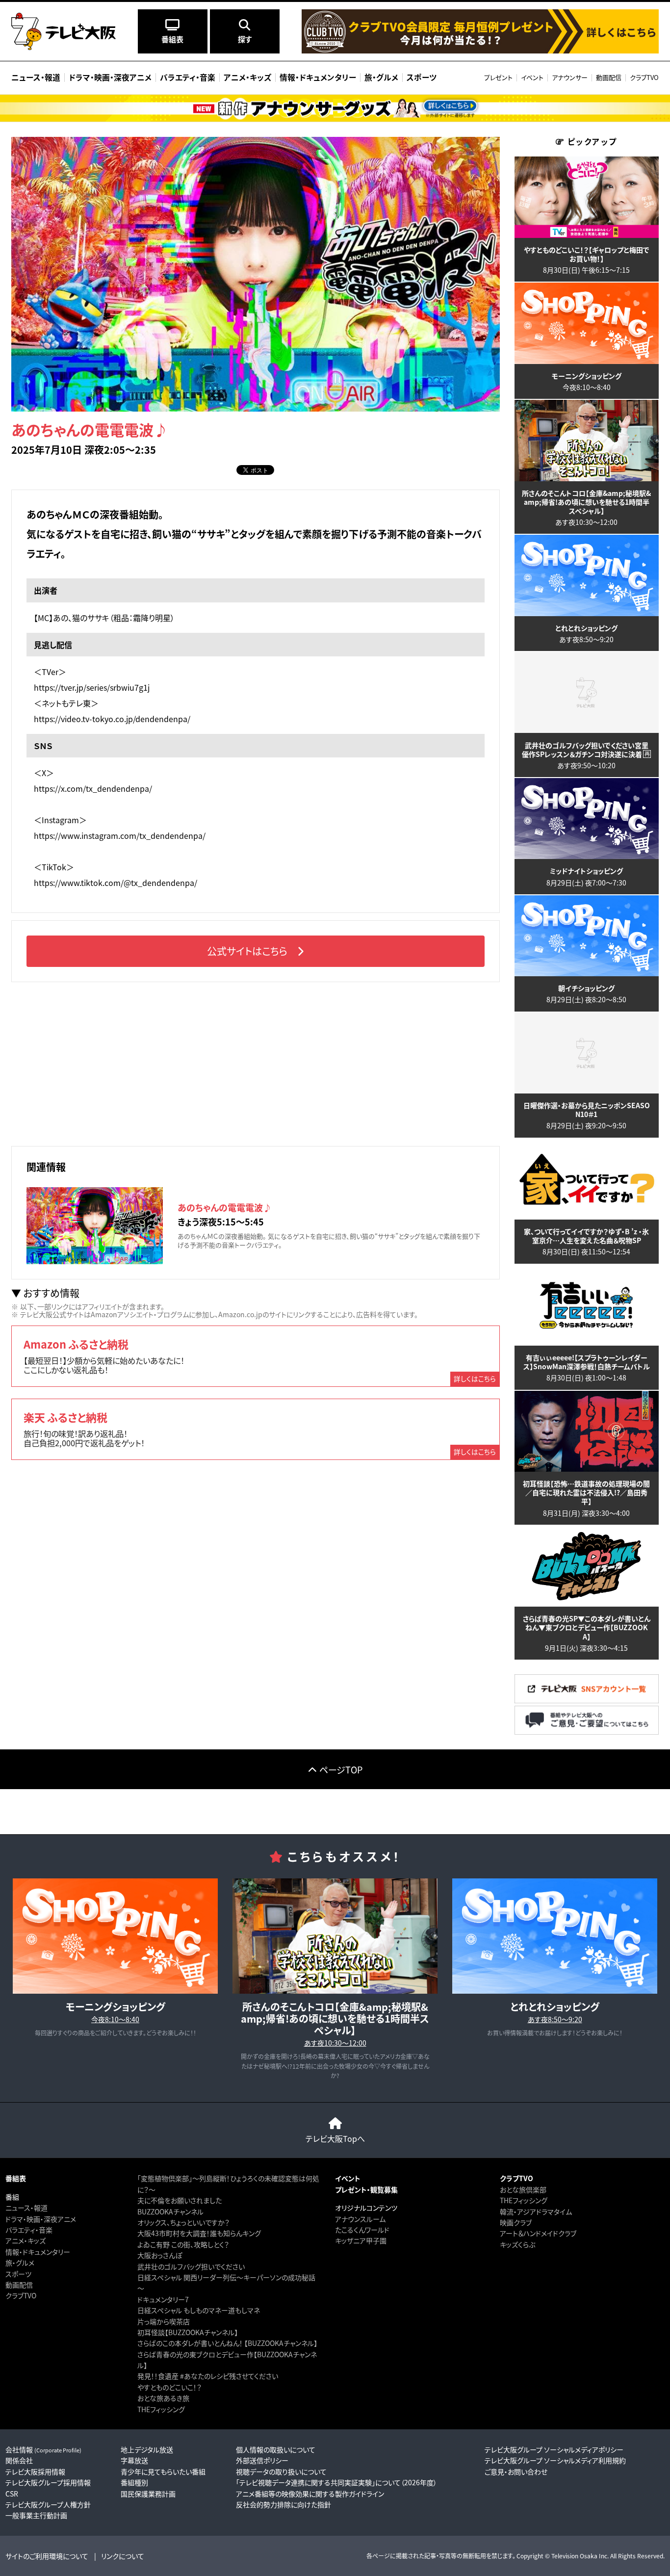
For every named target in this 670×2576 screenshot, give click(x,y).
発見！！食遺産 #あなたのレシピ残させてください (208, 2376)
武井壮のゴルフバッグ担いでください (191, 2266)
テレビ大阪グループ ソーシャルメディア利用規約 (555, 2460)
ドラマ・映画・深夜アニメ (41, 2219)
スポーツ (18, 2274)
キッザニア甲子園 (361, 2240)
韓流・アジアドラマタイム (536, 2212)
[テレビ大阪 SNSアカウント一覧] (587, 1700)
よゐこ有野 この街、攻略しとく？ (183, 2244)
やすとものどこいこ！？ (169, 2387)
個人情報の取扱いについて (276, 2449)
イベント (532, 77)
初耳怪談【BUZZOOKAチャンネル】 (188, 2332)
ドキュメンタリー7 (163, 2299)
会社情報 (43, 2449)
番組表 (16, 2178)
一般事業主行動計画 (36, 2515)
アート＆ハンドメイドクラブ (538, 2233)
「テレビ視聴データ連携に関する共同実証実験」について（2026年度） (336, 2482)
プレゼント (498, 77)
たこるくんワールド (362, 2230)
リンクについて (123, 2556)
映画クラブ (516, 2222)
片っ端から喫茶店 (164, 2321)
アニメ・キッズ (26, 2240)
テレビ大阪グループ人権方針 (48, 2504)
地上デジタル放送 (147, 2449)
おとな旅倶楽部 (523, 2189)
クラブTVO (644, 77)
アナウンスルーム (360, 2219)
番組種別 (134, 2482)
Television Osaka (574, 2556)
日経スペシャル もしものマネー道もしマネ (199, 2310)
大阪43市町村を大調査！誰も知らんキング (199, 2233)
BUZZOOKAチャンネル (170, 2212)
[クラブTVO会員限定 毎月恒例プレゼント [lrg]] (480, 51)
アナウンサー (570, 77)
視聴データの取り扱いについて (281, 2472)
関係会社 (19, 2460)
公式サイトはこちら (247, 951)
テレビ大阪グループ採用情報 (48, 2482)
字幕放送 (134, 2460)
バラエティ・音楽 (29, 2230)
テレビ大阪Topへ (335, 2138)
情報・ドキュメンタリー (38, 2252)
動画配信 (609, 77)
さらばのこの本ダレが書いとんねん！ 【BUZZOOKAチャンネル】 (227, 2343)
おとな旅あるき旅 (163, 2398)
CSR (12, 2494)
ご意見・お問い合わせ (516, 2472)
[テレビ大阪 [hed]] (64, 31)
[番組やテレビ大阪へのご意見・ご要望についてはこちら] (587, 1731)
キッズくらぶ (517, 2244)
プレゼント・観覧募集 (366, 2189)
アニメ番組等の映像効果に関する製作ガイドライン (310, 2494)
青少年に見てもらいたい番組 (163, 2472)
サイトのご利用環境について (47, 2556)
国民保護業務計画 (148, 2494)
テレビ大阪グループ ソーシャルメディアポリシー (554, 2449)
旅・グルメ (20, 2263)
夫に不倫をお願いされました (180, 2200)
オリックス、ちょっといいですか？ (183, 2222)
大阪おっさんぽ (160, 2255)
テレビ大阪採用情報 (35, 2472)
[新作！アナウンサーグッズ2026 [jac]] (335, 108)
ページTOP (341, 1769)
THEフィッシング (161, 2409)
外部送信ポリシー (262, 2460)
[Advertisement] (256, 1063)
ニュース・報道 (26, 2208)
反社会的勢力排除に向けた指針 (283, 2504)
